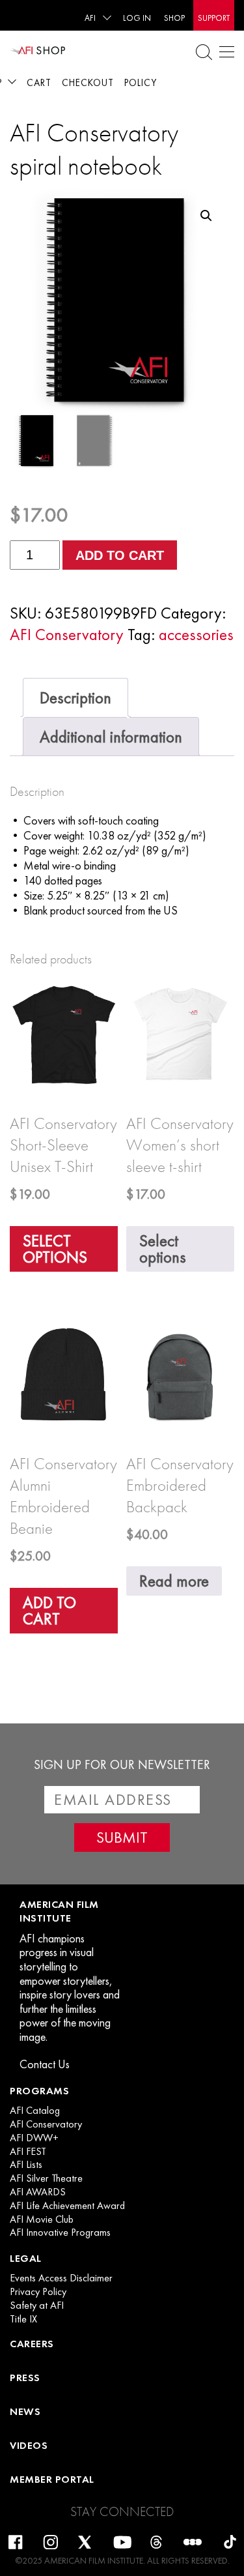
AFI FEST (28, 2152)
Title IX (23, 2319)
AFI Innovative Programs (60, 2232)
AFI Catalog (35, 2111)
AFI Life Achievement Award (67, 2206)
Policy (141, 83)
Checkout (88, 83)
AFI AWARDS (38, 2192)
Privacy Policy (38, 2292)
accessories (196, 635)
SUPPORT (214, 18)
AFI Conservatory (67, 635)
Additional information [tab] (111, 737)
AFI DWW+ (34, 2138)
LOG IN (137, 18)
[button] (206, 216)
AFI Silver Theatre (46, 2178)
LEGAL (26, 2258)
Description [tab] (75, 698)
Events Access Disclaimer (61, 2278)
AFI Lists (26, 2165)
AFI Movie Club (42, 2219)
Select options (55, 1249)
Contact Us (45, 2064)
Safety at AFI (37, 2305)
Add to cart (120, 555)
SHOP (174, 18)
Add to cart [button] (49, 1611)
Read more (174, 1581)
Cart (39, 83)
